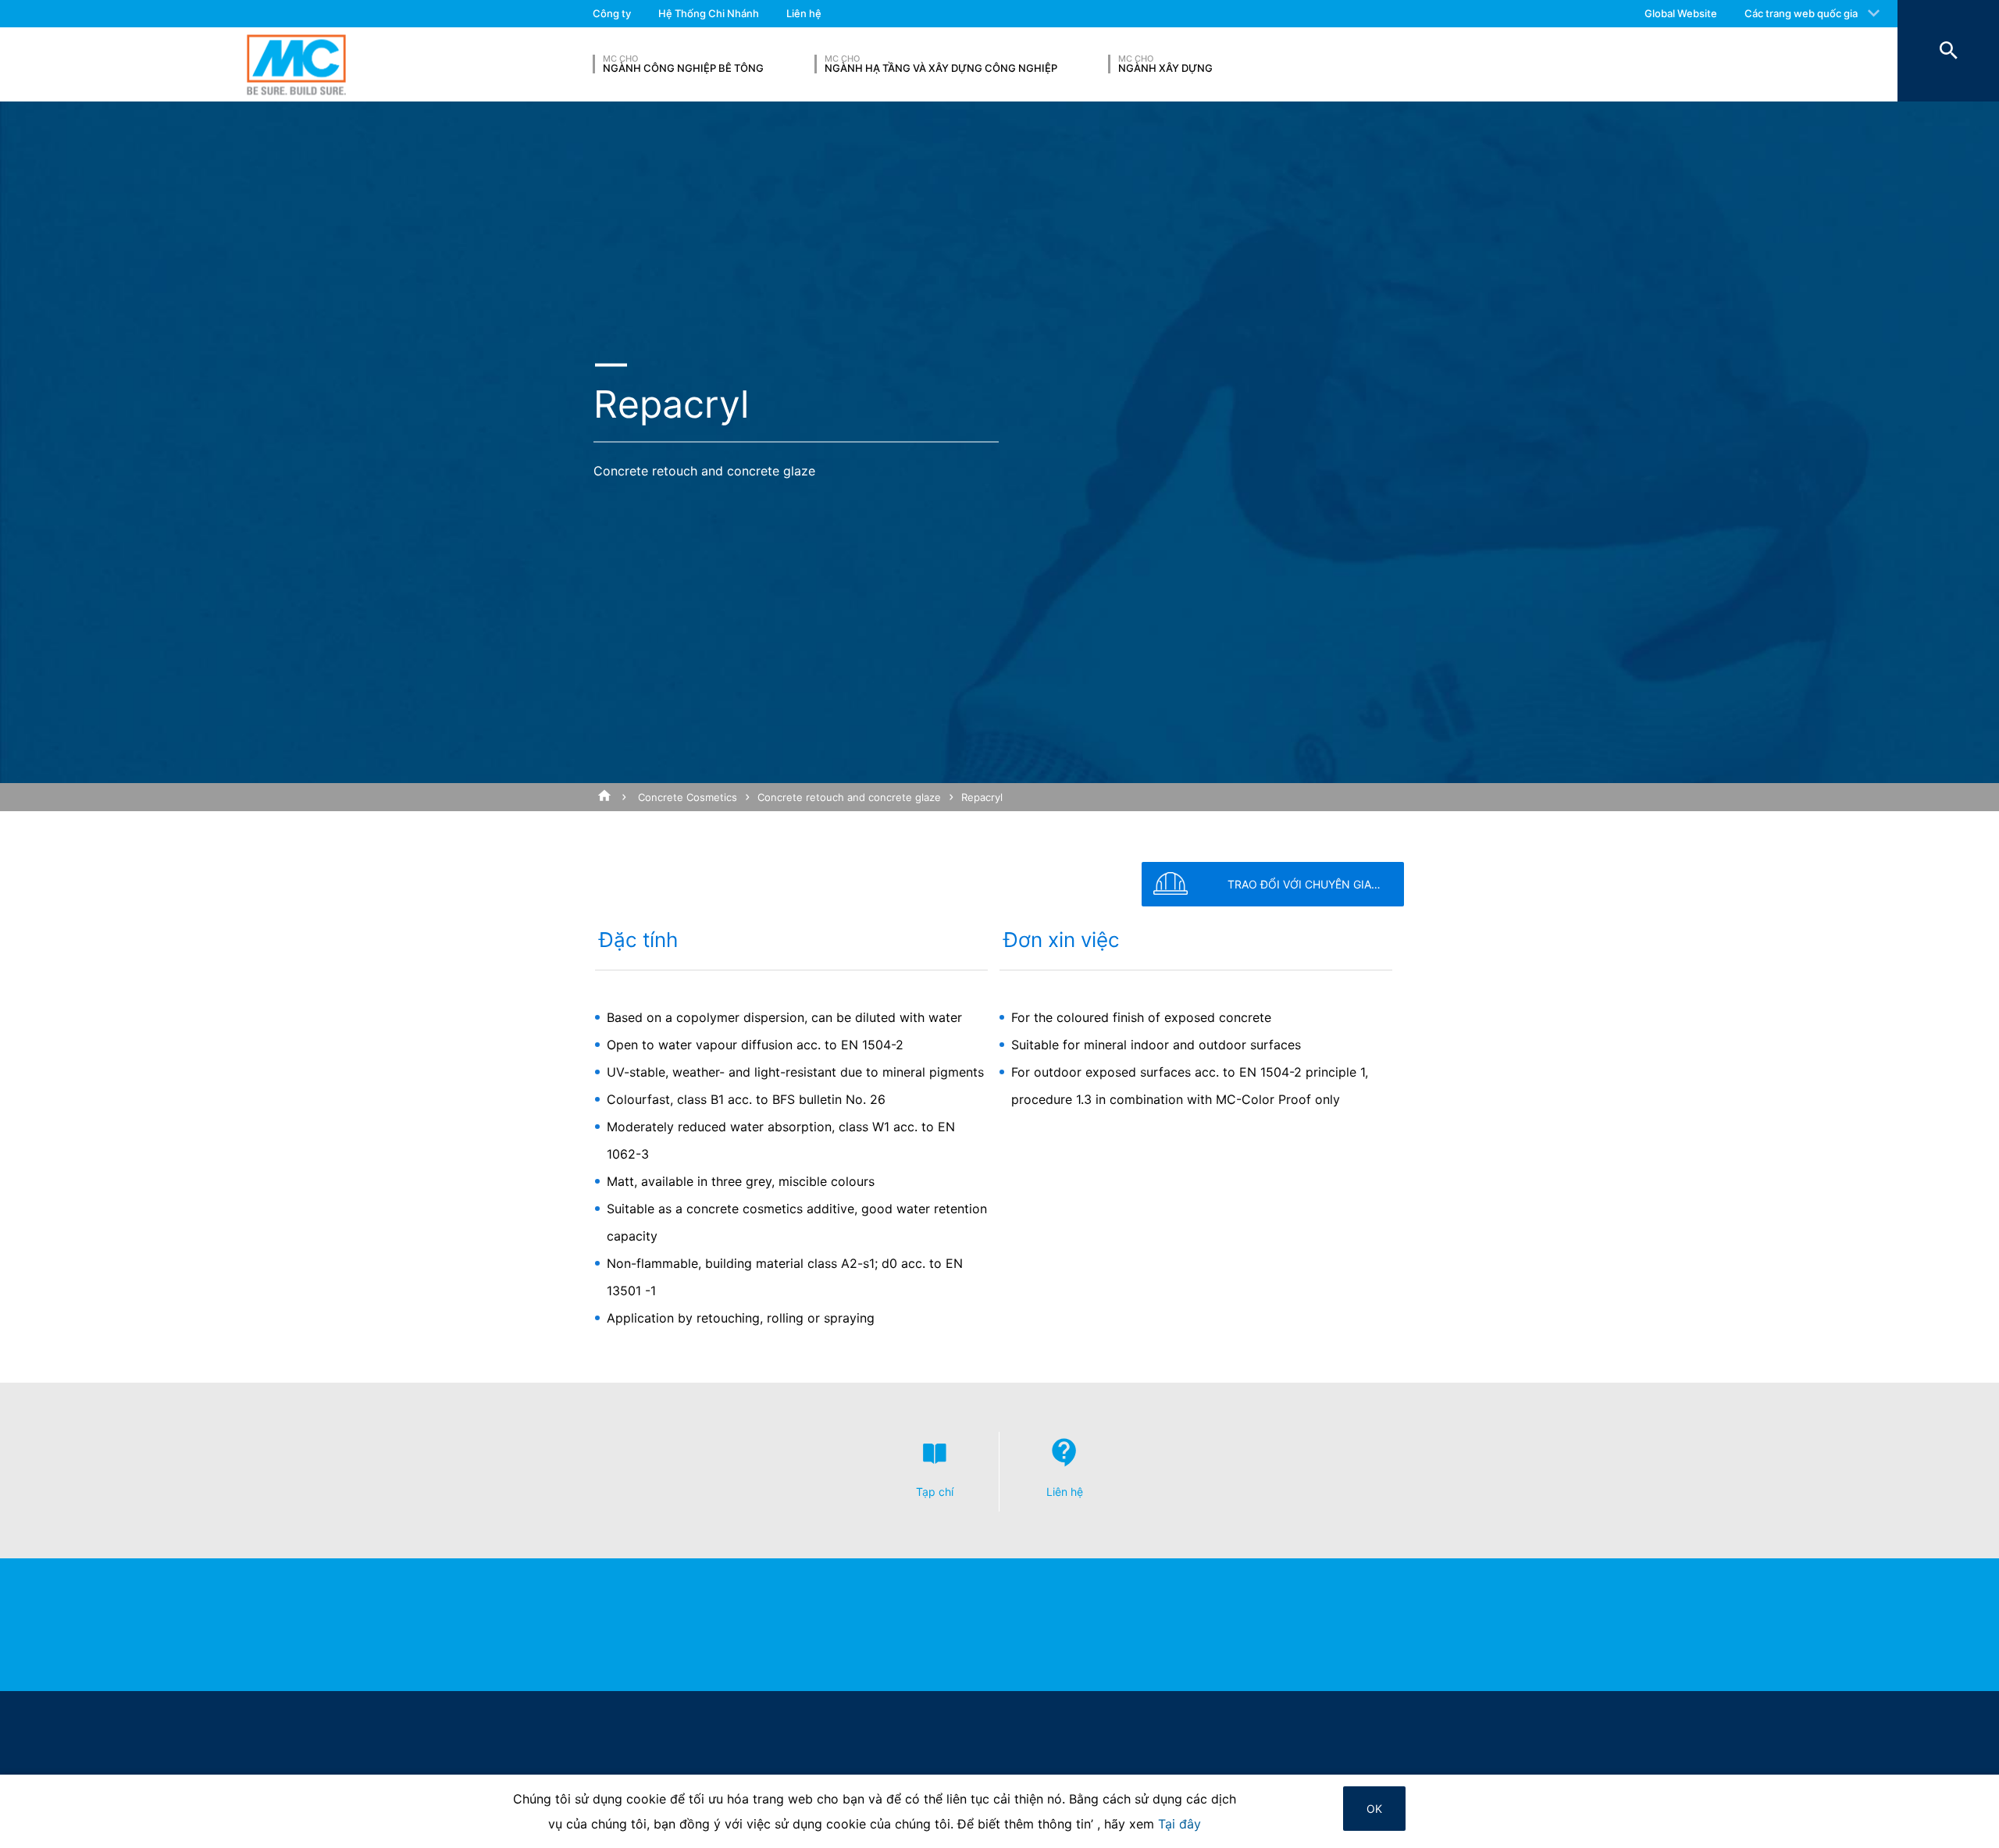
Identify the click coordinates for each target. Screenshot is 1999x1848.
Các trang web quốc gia (1801, 13)
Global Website (1681, 13)
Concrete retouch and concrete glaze (849, 797)
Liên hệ (804, 13)
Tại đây (1179, 1824)
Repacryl (982, 797)
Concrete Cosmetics (688, 797)
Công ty (612, 13)
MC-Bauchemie (296, 64)
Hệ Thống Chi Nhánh (709, 13)
